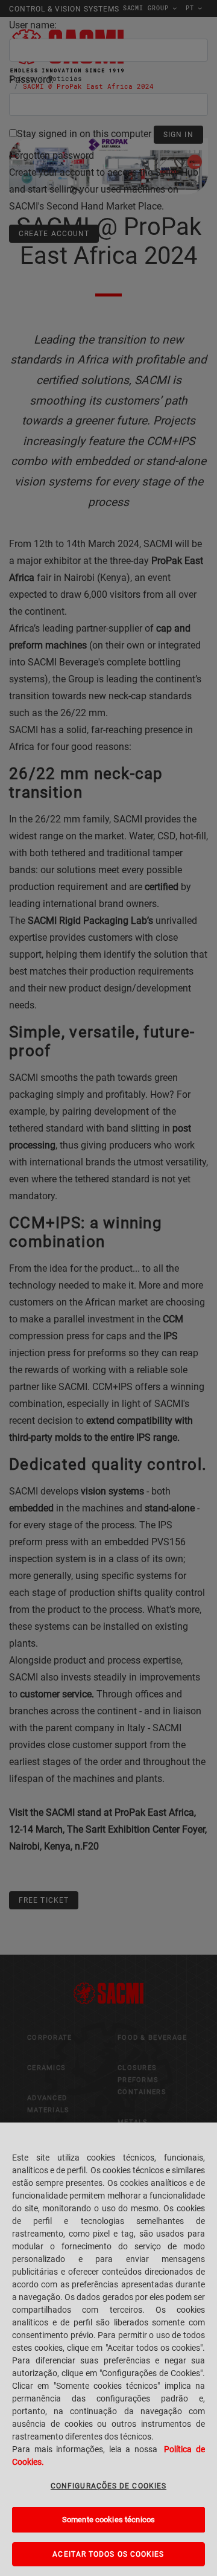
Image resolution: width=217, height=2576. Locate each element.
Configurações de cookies (108, 2486)
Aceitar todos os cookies (108, 2554)
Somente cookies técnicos (108, 2520)
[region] (108, 2349)
